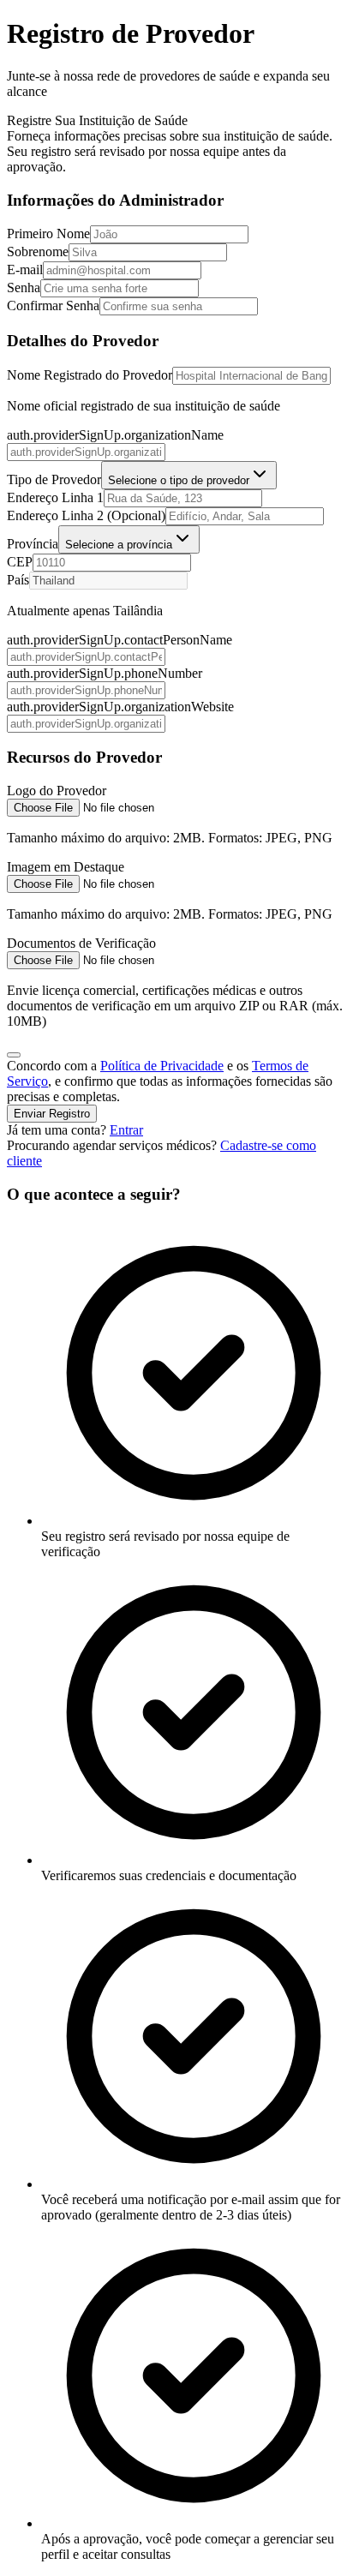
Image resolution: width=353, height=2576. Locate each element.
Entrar (126, 1130)
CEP (20, 562)
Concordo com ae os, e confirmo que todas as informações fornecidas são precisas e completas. (170, 1081)
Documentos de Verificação (81, 943)
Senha (24, 288)
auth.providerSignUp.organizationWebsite (120, 707)
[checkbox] (14, 1055)
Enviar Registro (52, 1114)
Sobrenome (38, 252)
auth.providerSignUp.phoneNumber (105, 673)
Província (33, 544)
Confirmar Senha (53, 306)
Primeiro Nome (48, 234)
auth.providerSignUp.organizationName (115, 435)
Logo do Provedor (57, 791)
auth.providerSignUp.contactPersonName (120, 640)
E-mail (25, 270)
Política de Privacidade (162, 1066)
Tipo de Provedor (54, 479)
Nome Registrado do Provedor (90, 375)
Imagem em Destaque (66, 867)
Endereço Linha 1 (55, 497)
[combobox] (189, 475)
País (18, 580)
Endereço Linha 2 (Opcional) (86, 515)
